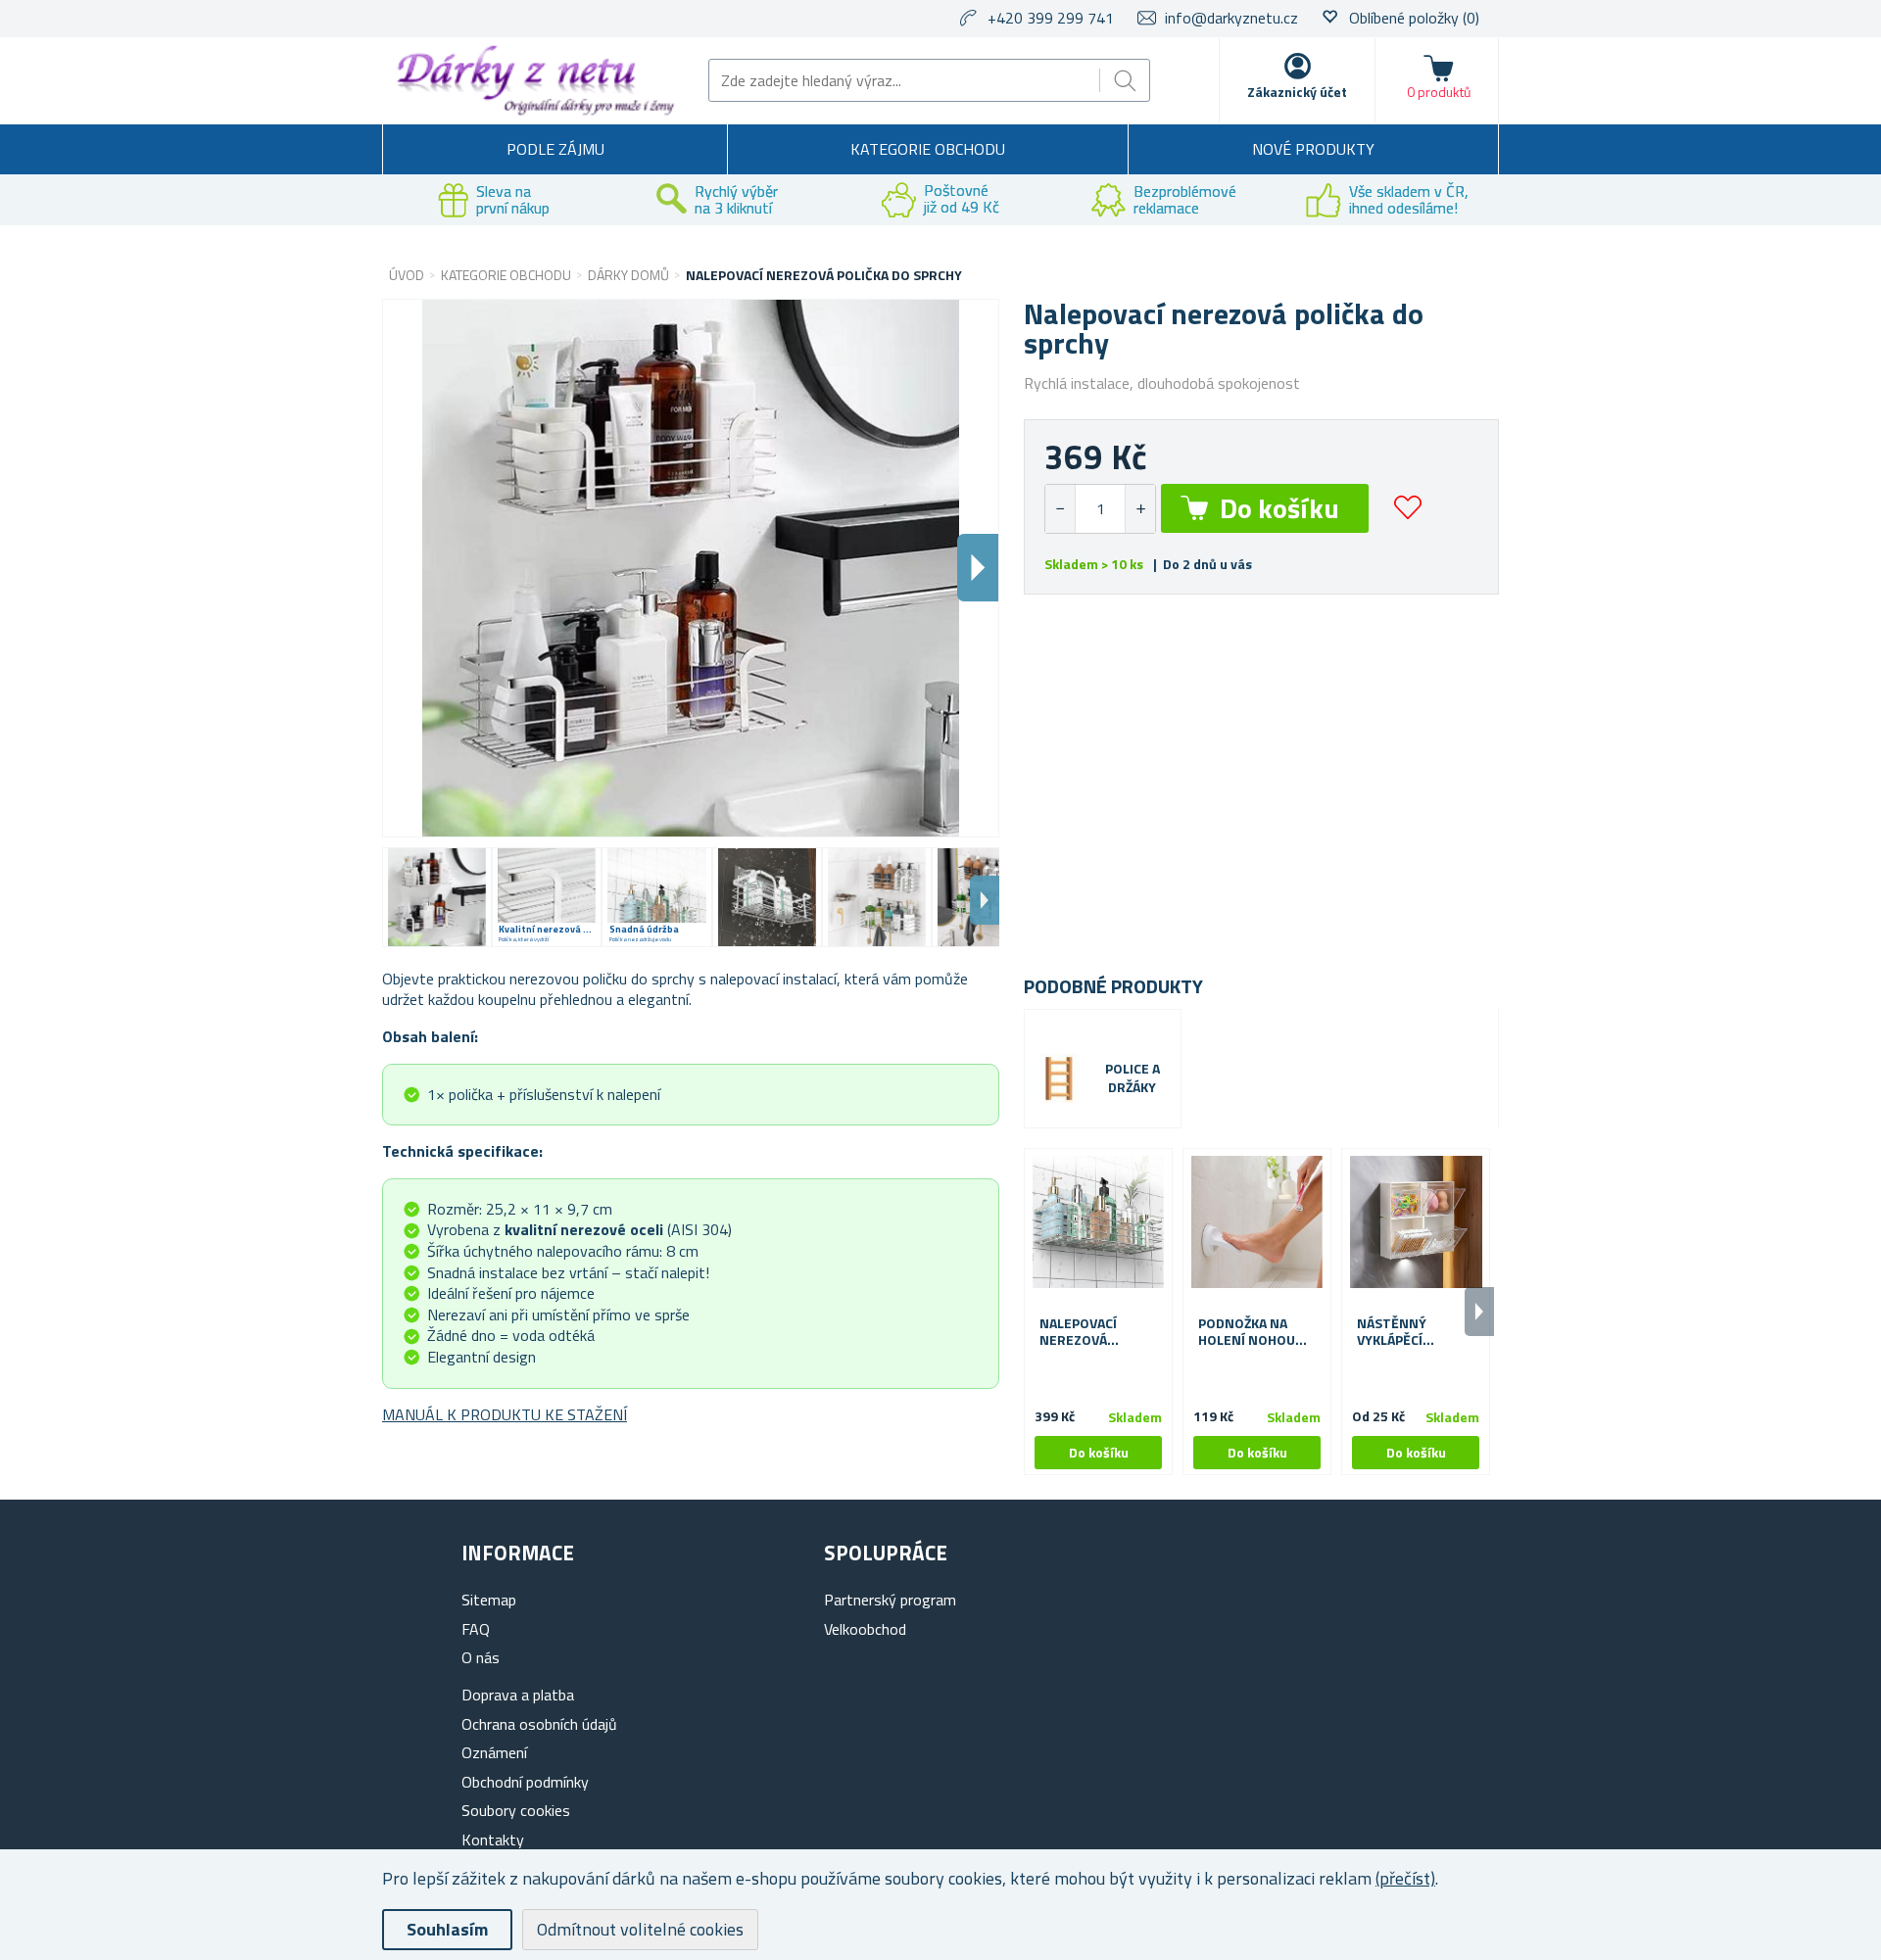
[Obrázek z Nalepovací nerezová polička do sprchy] (437, 897)
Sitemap (489, 1600)
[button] (1140, 509)
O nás (481, 1657)
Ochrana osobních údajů (539, 1724)
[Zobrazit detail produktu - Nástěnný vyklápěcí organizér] (1416, 1222)
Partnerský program (890, 1600)
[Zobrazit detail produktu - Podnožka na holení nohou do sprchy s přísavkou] (1257, 1222)
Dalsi (978, 568)
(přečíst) (1405, 1878)
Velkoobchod (865, 1629)
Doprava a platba (518, 1695)
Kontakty (493, 1840)
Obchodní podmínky (525, 1782)
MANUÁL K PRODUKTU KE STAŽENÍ (505, 1414)
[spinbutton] (1100, 509)
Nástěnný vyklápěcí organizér (1394, 1332)
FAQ (476, 1629)
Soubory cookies (516, 1810)
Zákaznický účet (1297, 92)
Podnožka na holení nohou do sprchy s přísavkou (1247, 1332)
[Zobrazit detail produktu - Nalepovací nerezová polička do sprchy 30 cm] (1098, 1222)
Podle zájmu (555, 149)
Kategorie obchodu (928, 149)
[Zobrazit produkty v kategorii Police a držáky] (1059, 1078)
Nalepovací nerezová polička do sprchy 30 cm (1085, 1332)
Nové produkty (1313, 149)
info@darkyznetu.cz (1231, 18)
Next (985, 900)
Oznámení (494, 1752)
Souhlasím (447, 1929)
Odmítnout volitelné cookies (640, 1929)
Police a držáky (1133, 1078)
